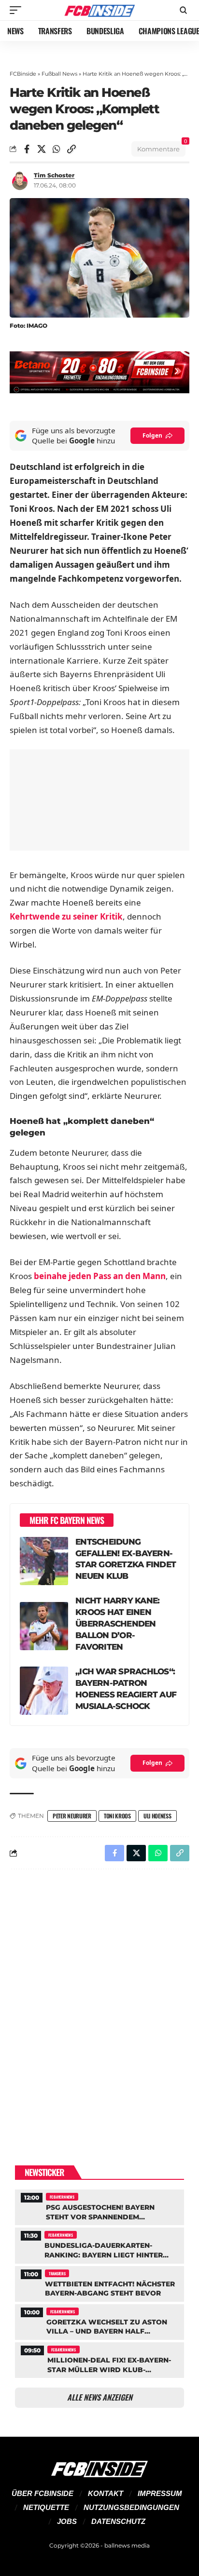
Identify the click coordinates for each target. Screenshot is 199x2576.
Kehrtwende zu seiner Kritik (66, 916)
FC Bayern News (62, 2197)
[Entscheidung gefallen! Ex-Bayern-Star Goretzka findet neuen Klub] (44, 1561)
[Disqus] (99, 2002)
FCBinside (23, 74)
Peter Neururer (72, 1816)
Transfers (57, 2273)
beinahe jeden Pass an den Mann (100, 1276)
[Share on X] (42, 149)
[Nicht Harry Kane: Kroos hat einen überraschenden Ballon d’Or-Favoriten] (44, 1626)
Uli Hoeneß (157, 1816)
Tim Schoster (54, 175)
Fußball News (59, 74)
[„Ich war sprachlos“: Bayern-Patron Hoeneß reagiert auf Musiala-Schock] (44, 1691)
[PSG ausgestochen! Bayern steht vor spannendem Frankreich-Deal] (99, 2206)
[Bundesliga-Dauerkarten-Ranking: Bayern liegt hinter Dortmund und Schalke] (99, 2244)
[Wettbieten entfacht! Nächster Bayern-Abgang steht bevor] (99, 2283)
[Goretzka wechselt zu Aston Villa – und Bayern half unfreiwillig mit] (99, 2321)
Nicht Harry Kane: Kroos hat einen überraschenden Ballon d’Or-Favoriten (117, 1624)
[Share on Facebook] (27, 149)
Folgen (152, 435)
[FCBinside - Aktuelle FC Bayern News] (100, 10)
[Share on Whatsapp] (57, 149)
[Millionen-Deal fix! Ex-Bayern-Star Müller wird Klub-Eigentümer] (99, 2359)
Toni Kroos (117, 1816)
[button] (18, 10)
